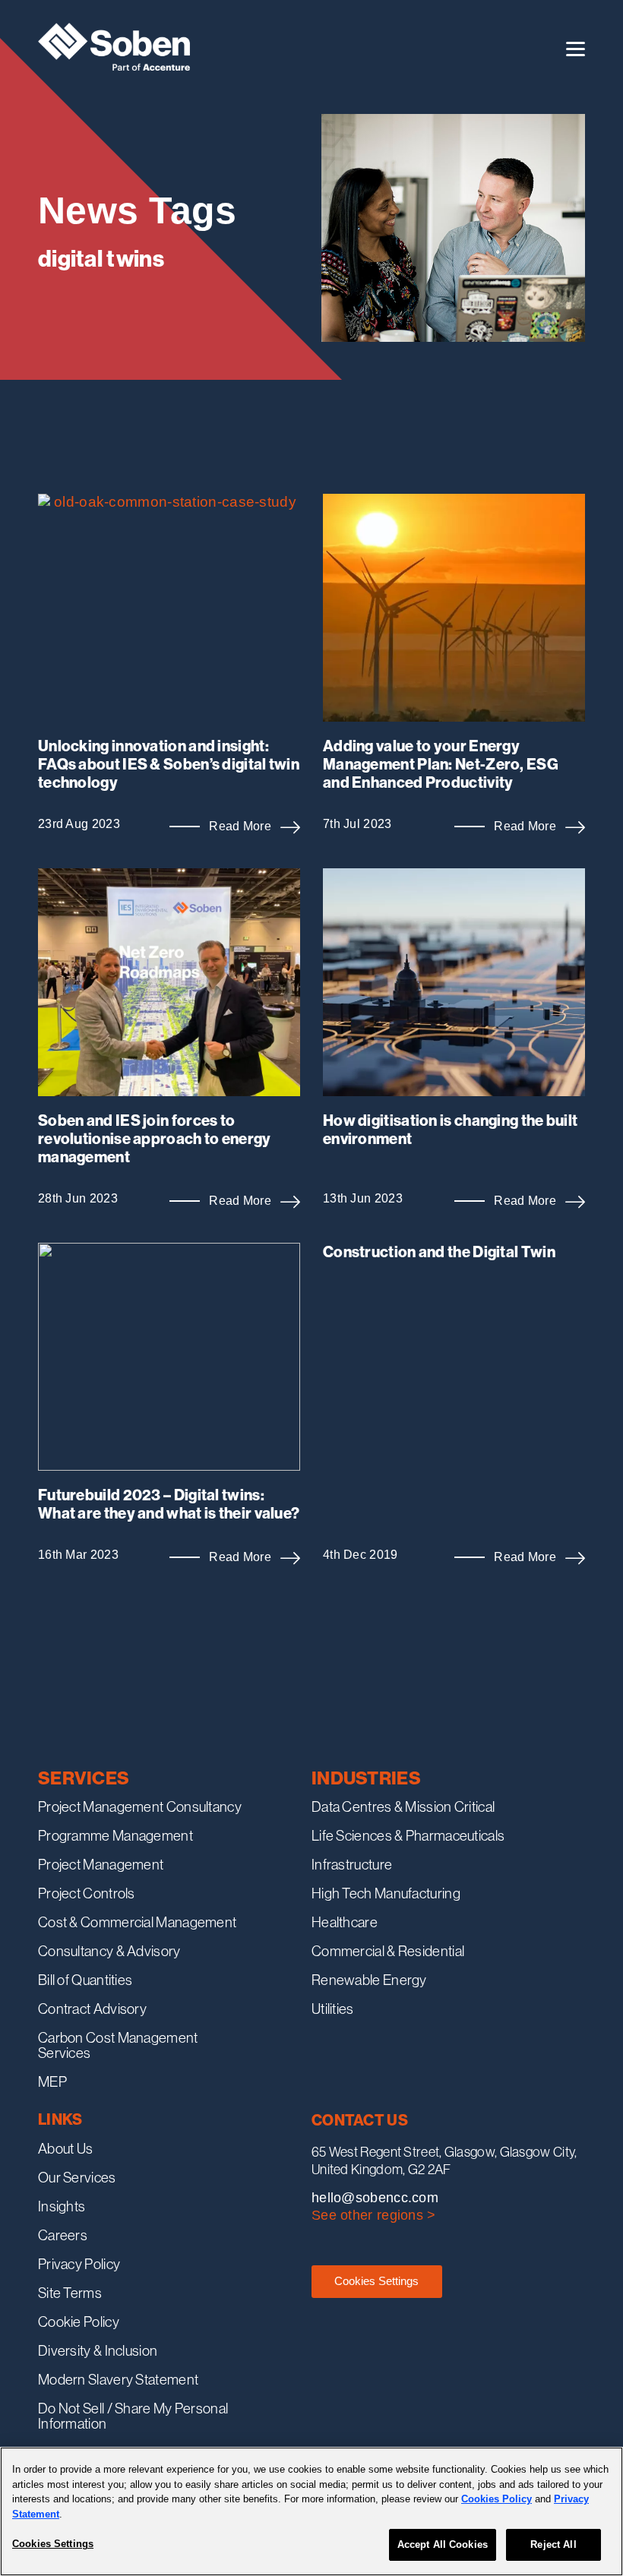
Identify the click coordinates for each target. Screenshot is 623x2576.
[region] (311, 2511)
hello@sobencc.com (375, 2198)
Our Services (77, 2177)
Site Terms (70, 2293)
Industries (366, 1778)
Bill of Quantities (85, 1980)
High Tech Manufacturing (386, 1893)
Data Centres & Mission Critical (403, 1806)
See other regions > (374, 2215)
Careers (63, 2235)
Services (84, 1778)
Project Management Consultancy (140, 1806)
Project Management (101, 1864)
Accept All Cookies (443, 2544)
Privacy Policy (79, 2264)
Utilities (333, 2009)
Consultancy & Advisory (109, 1951)
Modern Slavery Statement (118, 2379)
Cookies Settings (376, 2281)
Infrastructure (352, 1864)
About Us (65, 2148)
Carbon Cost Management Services (118, 2045)
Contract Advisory (92, 2009)
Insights (62, 2206)
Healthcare (345, 1922)
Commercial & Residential (388, 1951)
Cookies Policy (497, 2499)
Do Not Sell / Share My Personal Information (133, 2416)
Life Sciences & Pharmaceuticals (408, 1835)
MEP (52, 2081)
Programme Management (115, 1835)
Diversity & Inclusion (98, 2350)
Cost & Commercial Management (137, 1922)
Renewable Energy (369, 1980)
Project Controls (87, 1893)
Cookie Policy (79, 2322)
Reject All (553, 2544)
